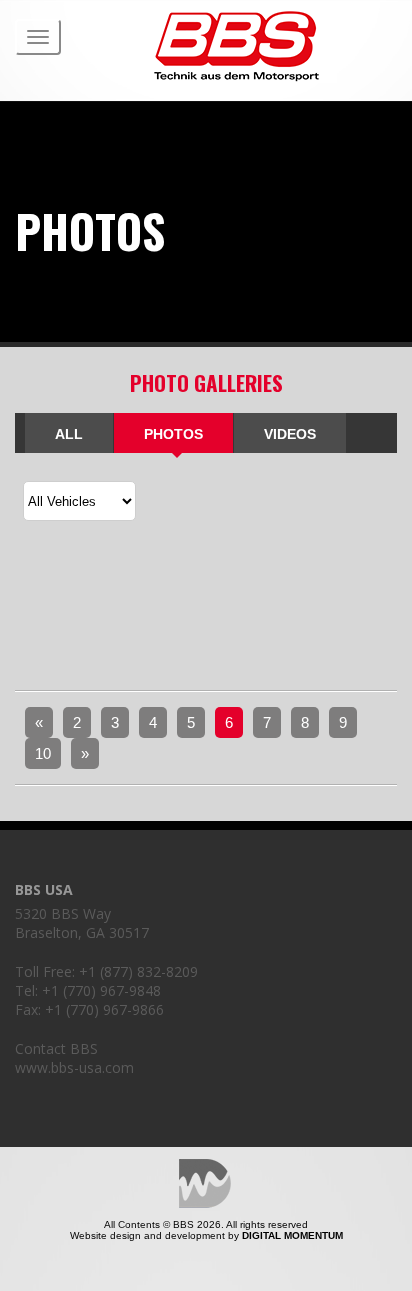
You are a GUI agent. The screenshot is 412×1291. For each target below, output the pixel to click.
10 (43, 753)
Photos (173, 434)
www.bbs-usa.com (74, 1067)
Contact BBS (56, 1048)
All (69, 434)
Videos (290, 434)
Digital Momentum (205, 1183)
